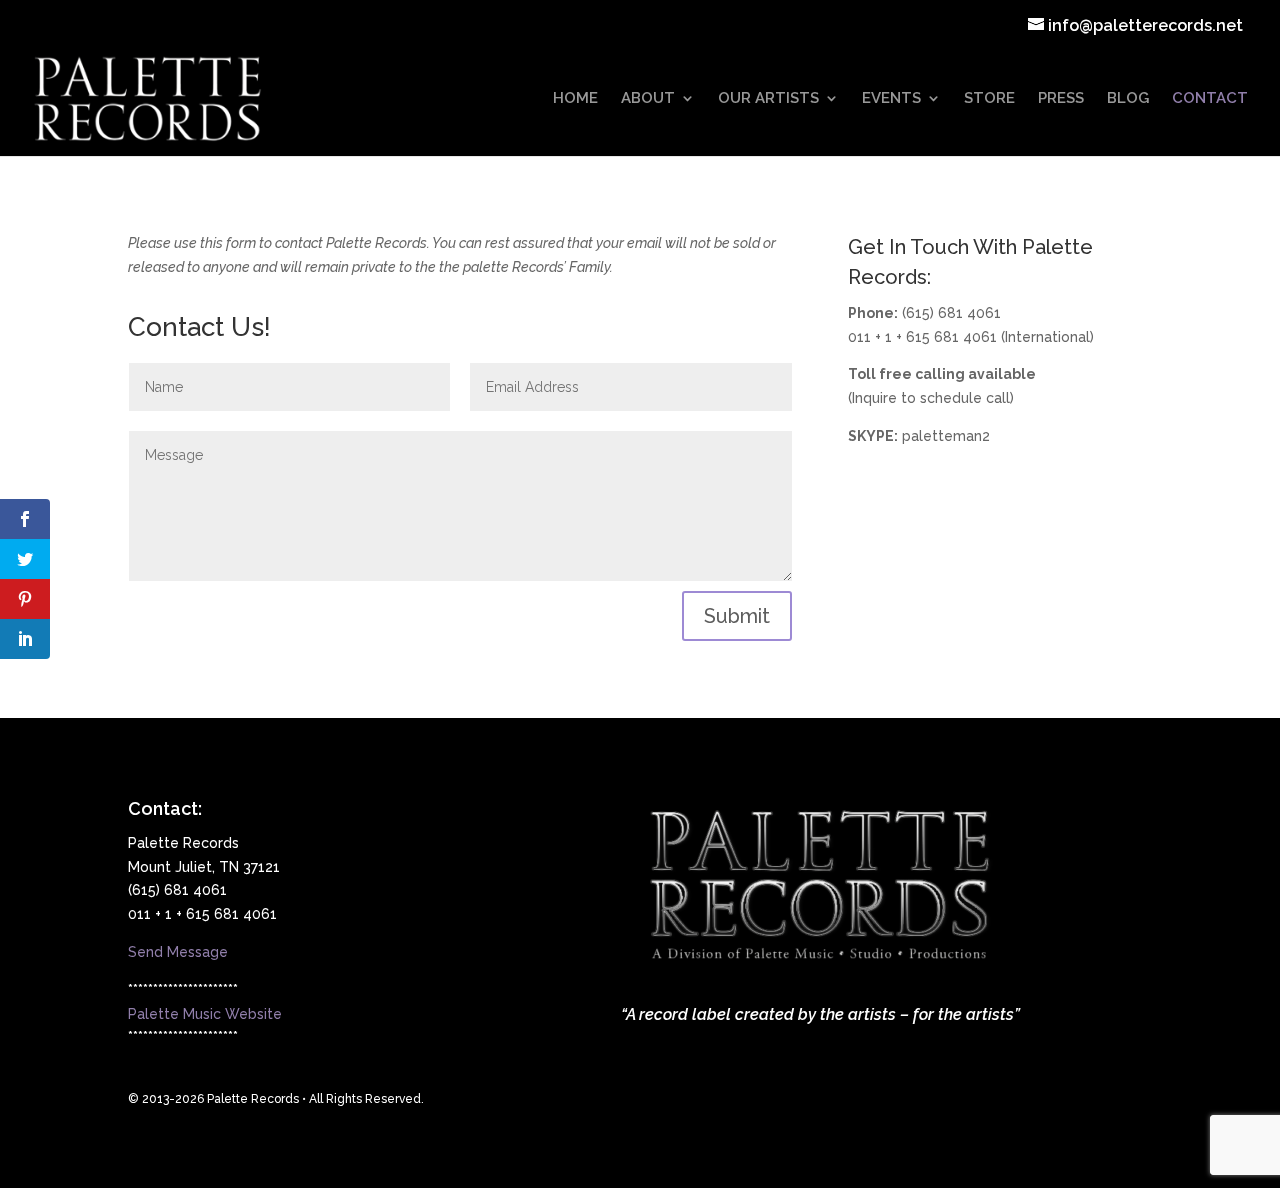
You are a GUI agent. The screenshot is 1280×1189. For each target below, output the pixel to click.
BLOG (1128, 99)
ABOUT (648, 99)
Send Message (178, 952)
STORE (989, 99)
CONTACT (1210, 99)
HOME (575, 99)
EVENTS (891, 99)
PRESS (1061, 99)
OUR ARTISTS (768, 99)
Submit (737, 616)
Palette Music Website (205, 1014)
